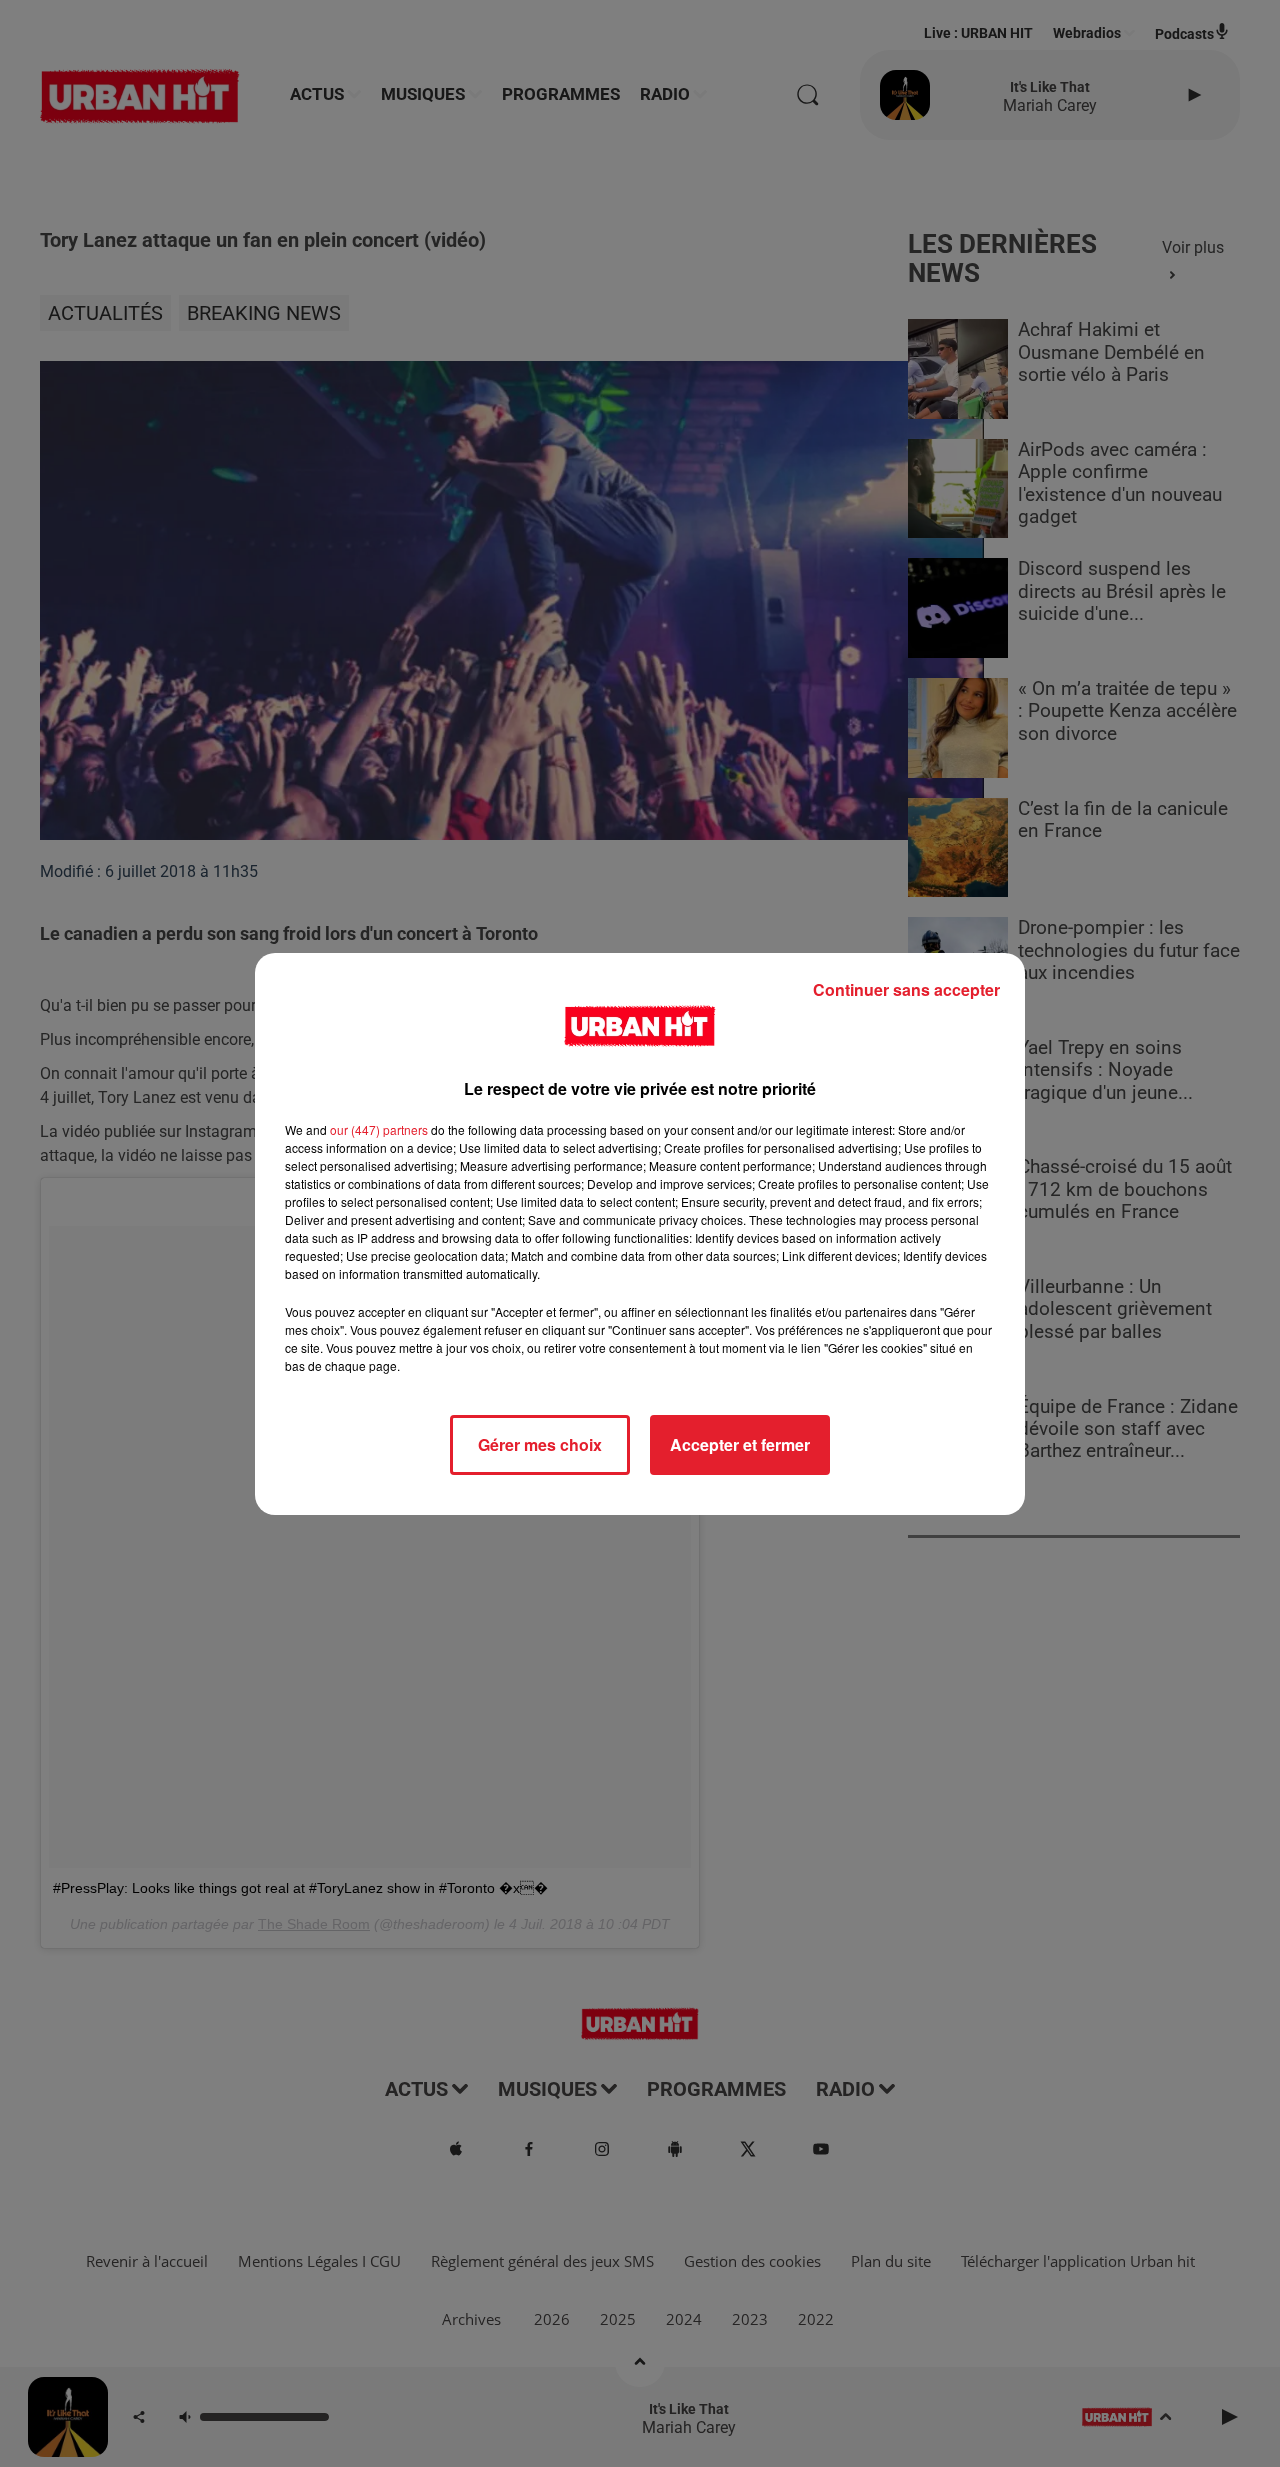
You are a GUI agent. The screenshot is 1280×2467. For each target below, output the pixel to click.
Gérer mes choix (540, 1444)
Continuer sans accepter (906, 989)
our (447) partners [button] (379, 1129)
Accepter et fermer (740, 1444)
